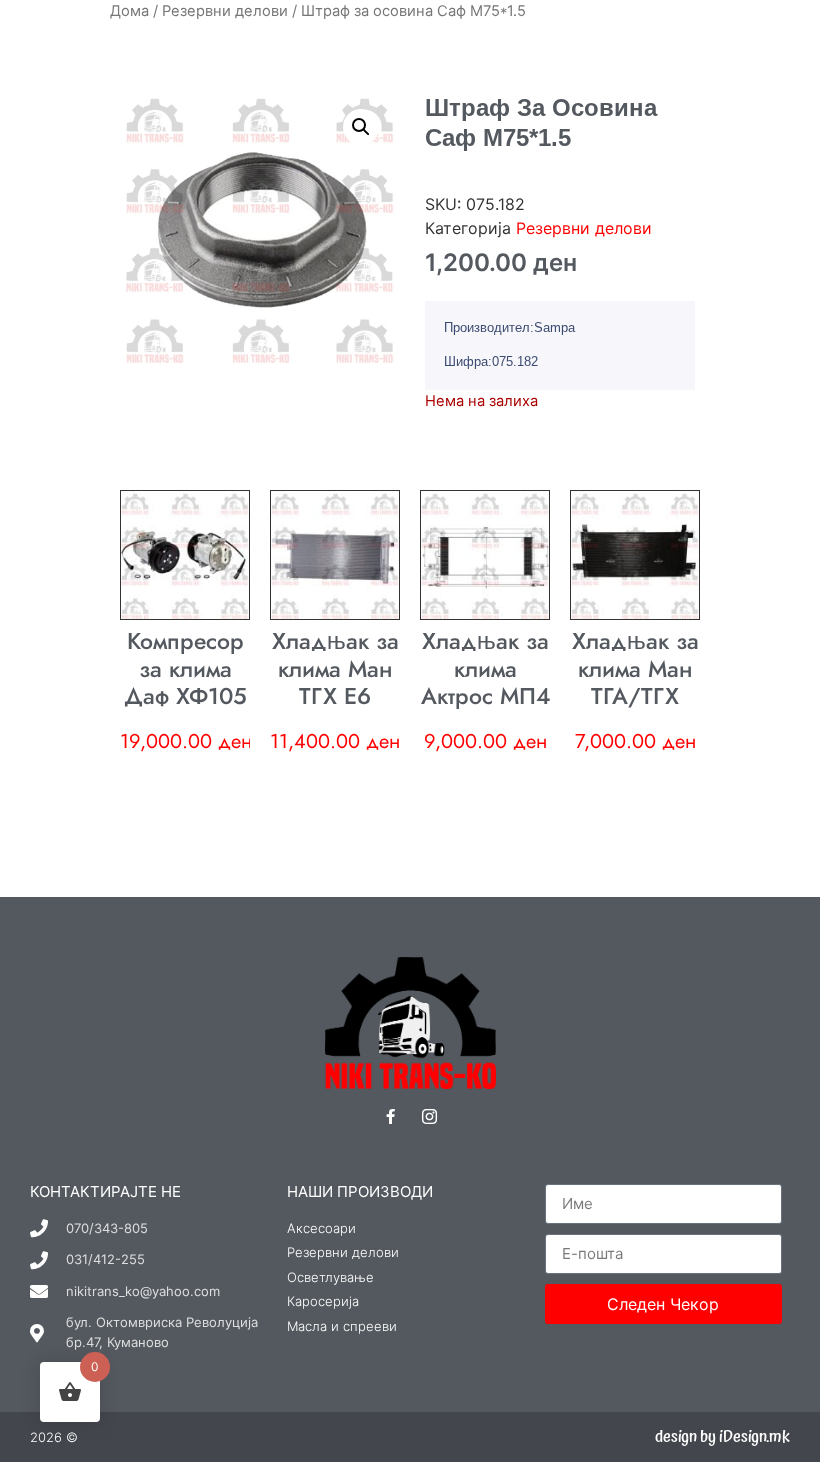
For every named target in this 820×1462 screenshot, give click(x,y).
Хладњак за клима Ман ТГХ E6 (335, 668)
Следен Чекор (663, 1304)
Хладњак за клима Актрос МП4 (485, 668)
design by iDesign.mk (722, 1437)
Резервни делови (225, 11)
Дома (129, 11)
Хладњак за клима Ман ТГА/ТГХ (635, 668)
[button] (361, 127)
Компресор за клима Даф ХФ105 (185, 668)
